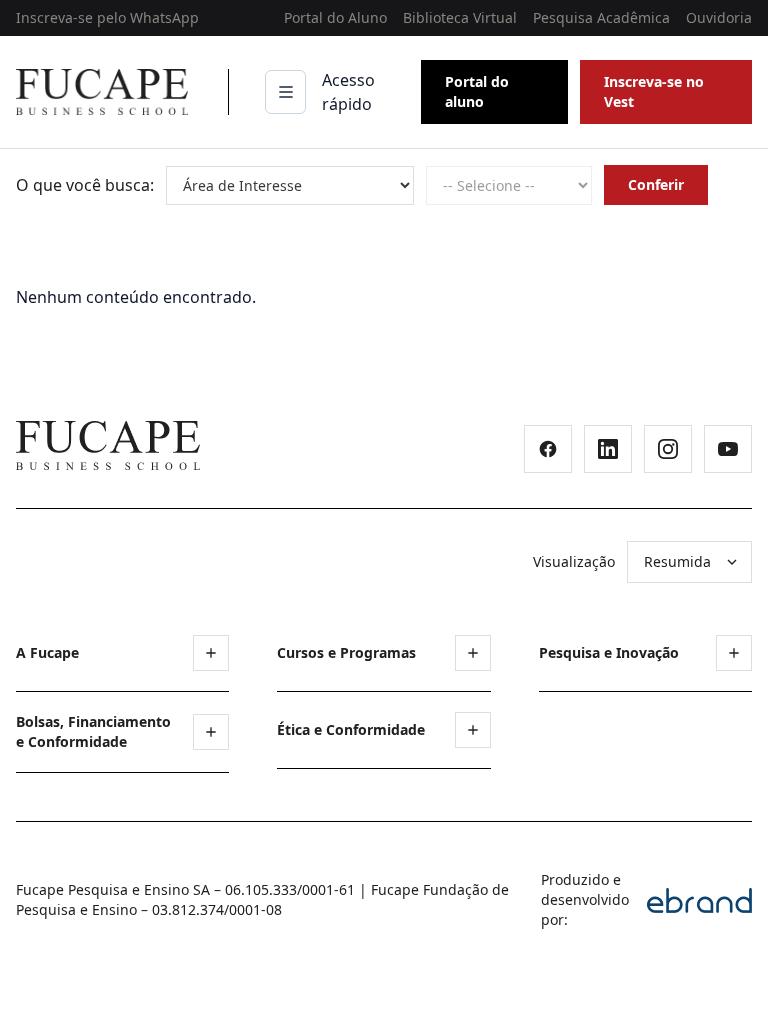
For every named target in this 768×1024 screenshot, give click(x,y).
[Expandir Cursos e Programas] (473, 653)
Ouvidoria (719, 17)
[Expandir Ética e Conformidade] (473, 730)
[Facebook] (548, 449)
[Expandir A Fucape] (211, 653)
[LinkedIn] (608, 449)
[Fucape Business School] (108, 445)
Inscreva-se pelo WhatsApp (107, 17)
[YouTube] (728, 449)
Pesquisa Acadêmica (601, 17)
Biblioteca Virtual (460, 17)
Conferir (656, 184)
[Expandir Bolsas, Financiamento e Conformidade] (211, 732)
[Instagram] (668, 449)
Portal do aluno (477, 91)
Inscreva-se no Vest (654, 91)
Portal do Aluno (335, 17)
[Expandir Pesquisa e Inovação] (734, 653)
